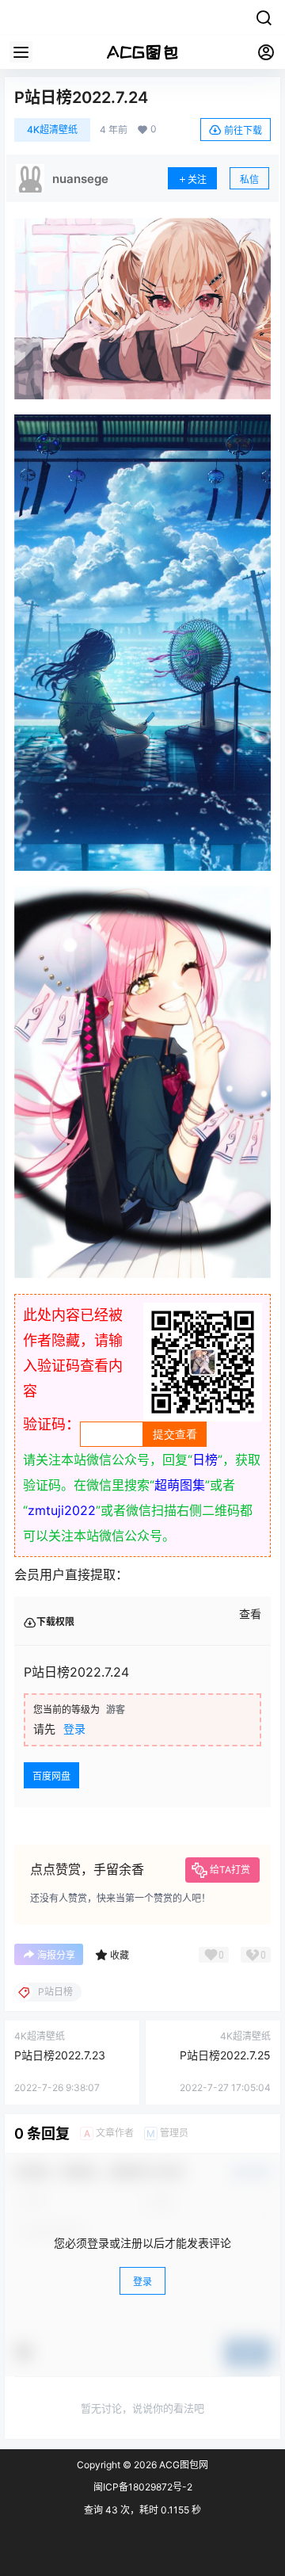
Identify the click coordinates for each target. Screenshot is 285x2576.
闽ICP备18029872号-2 (143, 2487)
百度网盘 (51, 1776)
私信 (249, 179)
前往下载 (243, 130)
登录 (74, 1729)
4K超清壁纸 (52, 130)
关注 (197, 179)
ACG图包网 (182, 2465)
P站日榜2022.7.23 (60, 2055)
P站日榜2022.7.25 (225, 2055)
